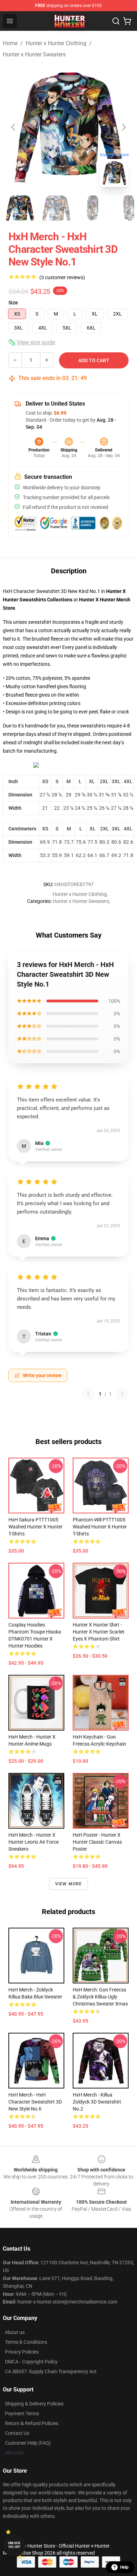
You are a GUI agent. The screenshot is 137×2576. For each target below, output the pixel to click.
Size (13, 303)
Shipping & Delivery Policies (34, 2404)
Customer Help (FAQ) (28, 2443)
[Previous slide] (14, 127)
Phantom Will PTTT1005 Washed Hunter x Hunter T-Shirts (100, 1527)
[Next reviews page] (122, 1394)
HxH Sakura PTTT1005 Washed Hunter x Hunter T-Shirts (35, 1527)
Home (10, 43)
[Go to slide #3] (93, 208)
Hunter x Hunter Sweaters (34, 54)
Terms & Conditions (26, 2342)
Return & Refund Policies (32, 2423)
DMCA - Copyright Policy (31, 2362)
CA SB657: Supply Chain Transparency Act (51, 2371)
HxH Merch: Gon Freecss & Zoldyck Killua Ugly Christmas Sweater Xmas (100, 1997)
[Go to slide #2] (56, 208)
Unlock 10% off (14, 2545)
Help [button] (124, 2567)
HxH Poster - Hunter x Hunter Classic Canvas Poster (97, 1842)
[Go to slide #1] (20, 208)
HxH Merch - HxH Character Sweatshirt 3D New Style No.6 (35, 2102)
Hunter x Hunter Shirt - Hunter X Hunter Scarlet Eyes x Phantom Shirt (99, 1632)
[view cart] (127, 21)
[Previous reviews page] (88, 1394)
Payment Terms (22, 2413)
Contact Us (17, 2433)
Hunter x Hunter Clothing (56, 43)
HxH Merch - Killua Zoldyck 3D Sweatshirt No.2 (97, 2102)
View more (69, 1884)
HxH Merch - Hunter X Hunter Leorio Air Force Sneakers (34, 1842)
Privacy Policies (22, 2352)
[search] (116, 21)
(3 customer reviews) (62, 277)
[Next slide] (123, 127)
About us (15, 2332)
